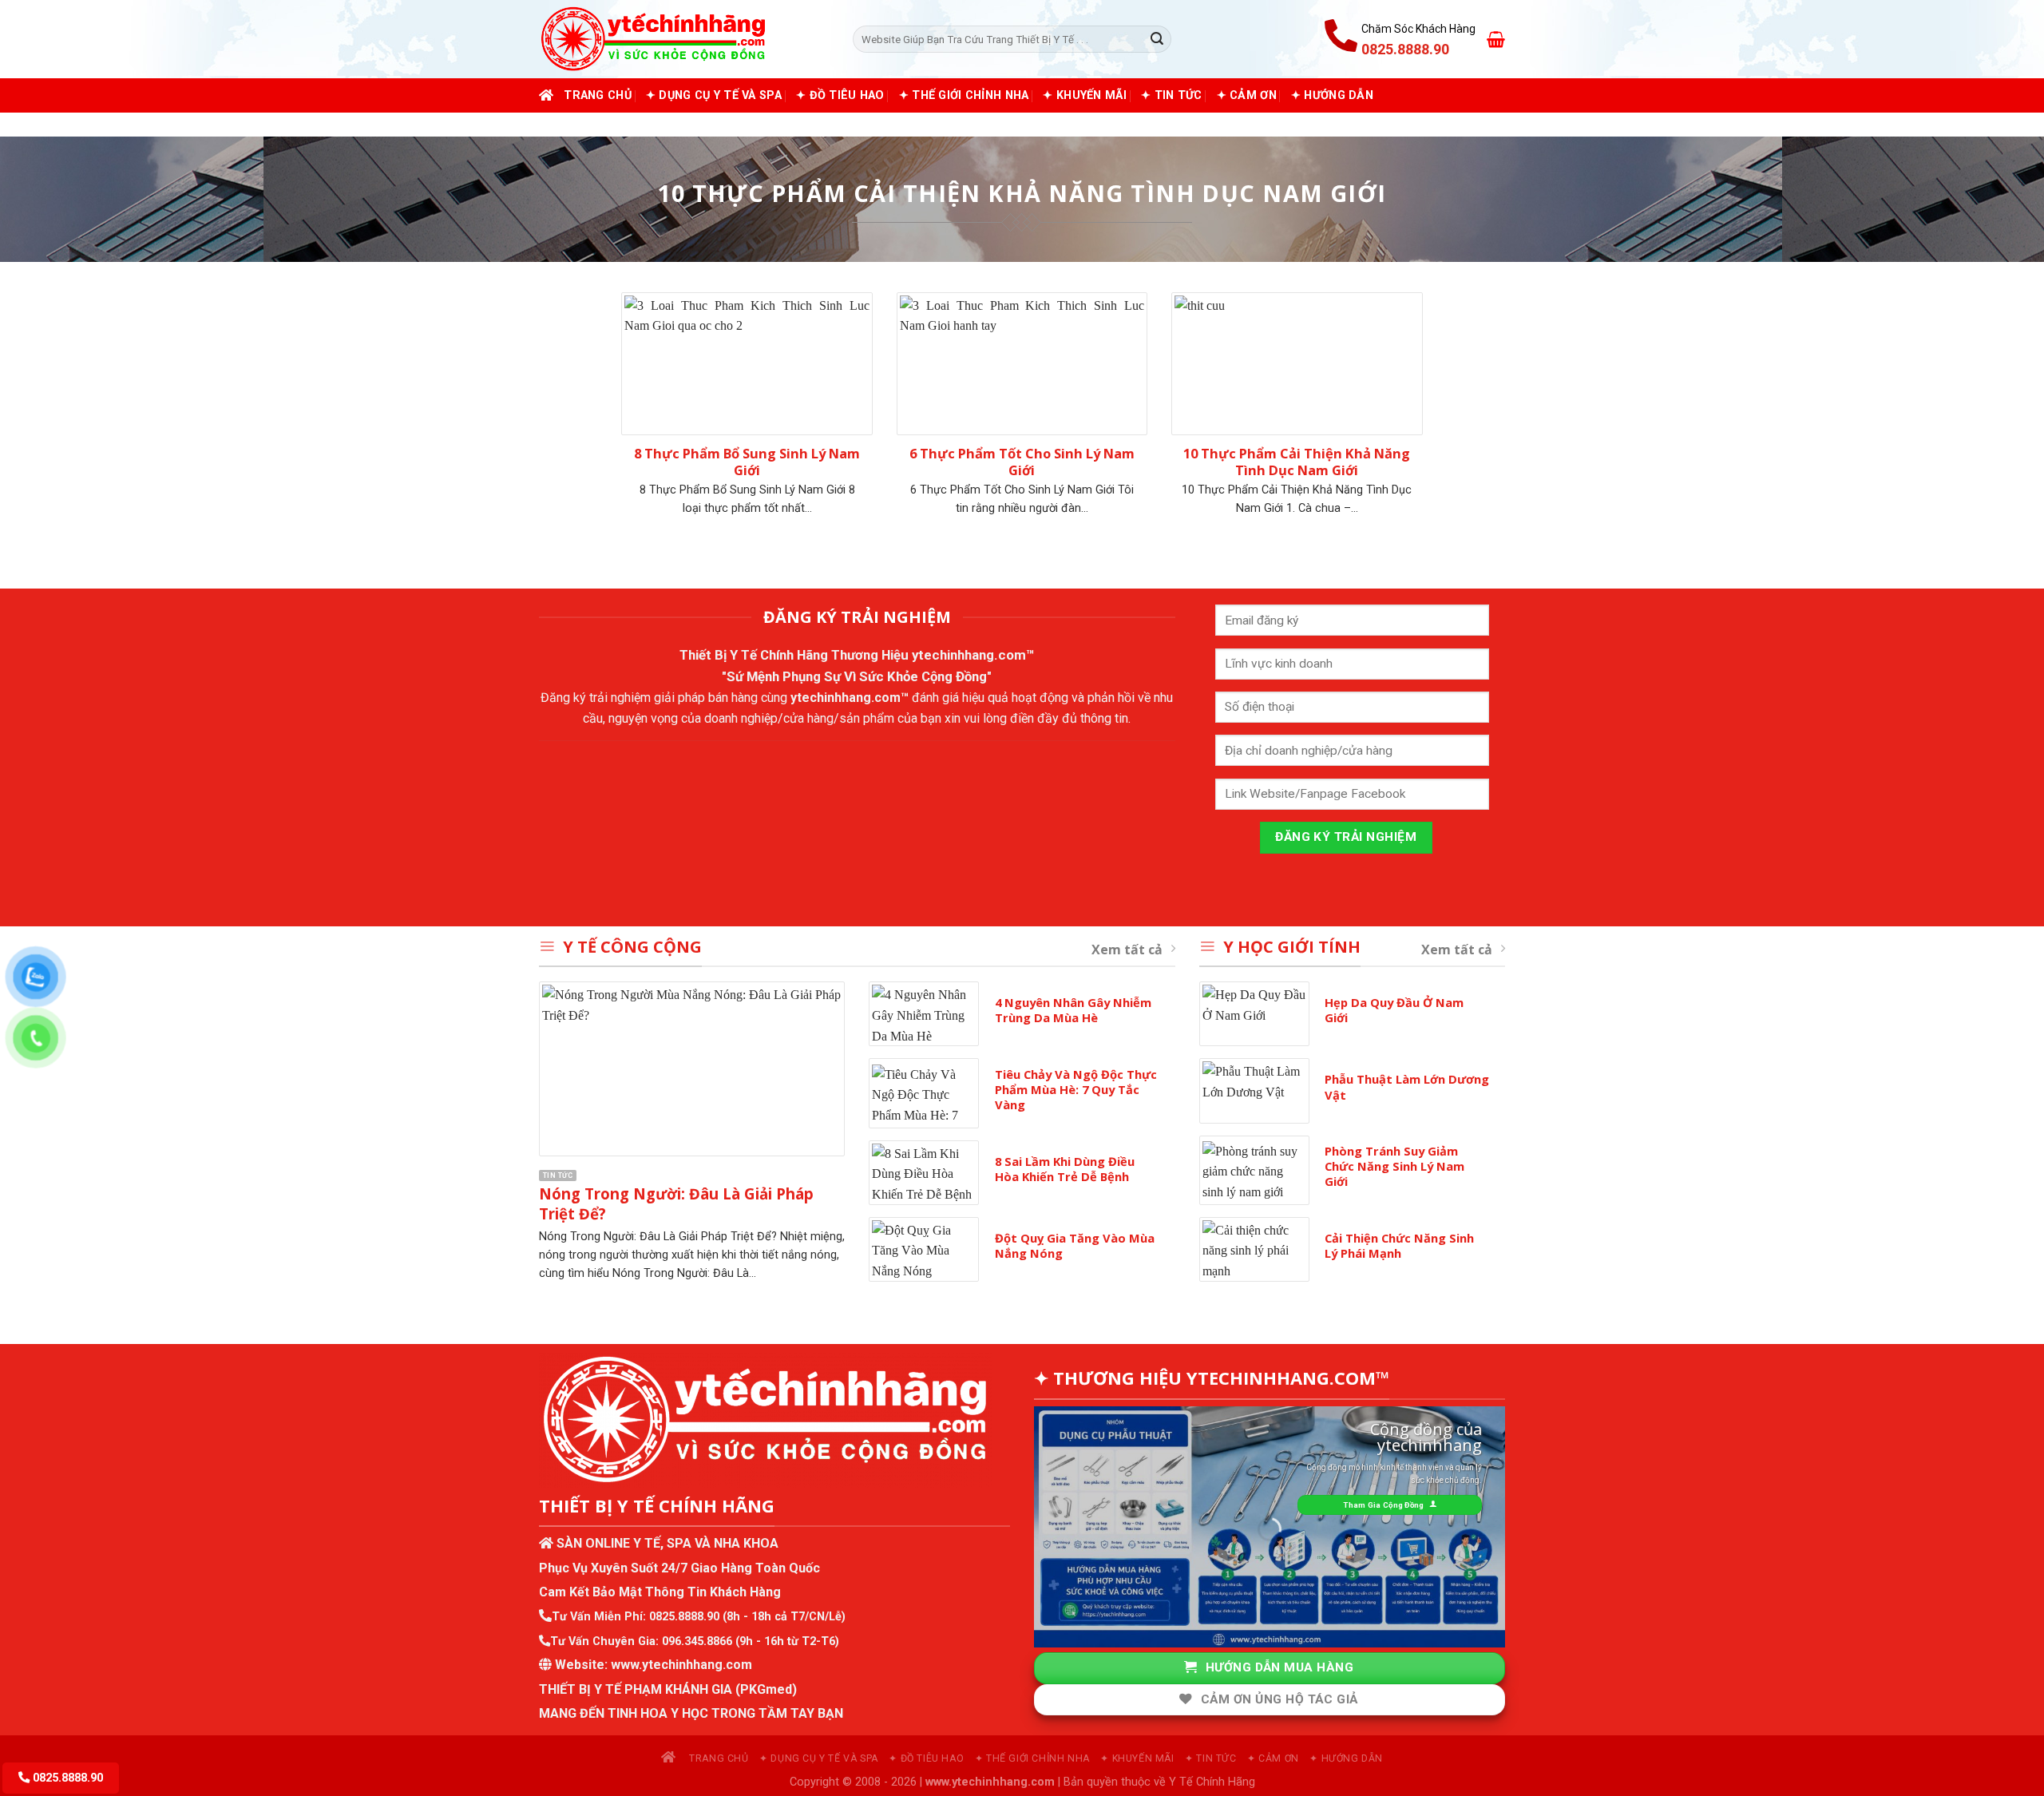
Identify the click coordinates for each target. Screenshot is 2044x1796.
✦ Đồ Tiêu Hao (840, 95)
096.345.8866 (697, 1641)
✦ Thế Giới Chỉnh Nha (964, 95)
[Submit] (1157, 39)
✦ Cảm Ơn (1247, 95)
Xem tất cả (1127, 950)
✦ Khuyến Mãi (1084, 95)
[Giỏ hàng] (1496, 39)
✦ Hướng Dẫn (1332, 95)
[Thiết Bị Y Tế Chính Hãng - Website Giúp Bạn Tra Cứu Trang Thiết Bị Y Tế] (684, 39)
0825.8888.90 (684, 1617)
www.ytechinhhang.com (681, 1665)
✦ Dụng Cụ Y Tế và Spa (714, 95)
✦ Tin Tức (1172, 95)
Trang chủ (598, 95)
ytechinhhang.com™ (973, 655)
